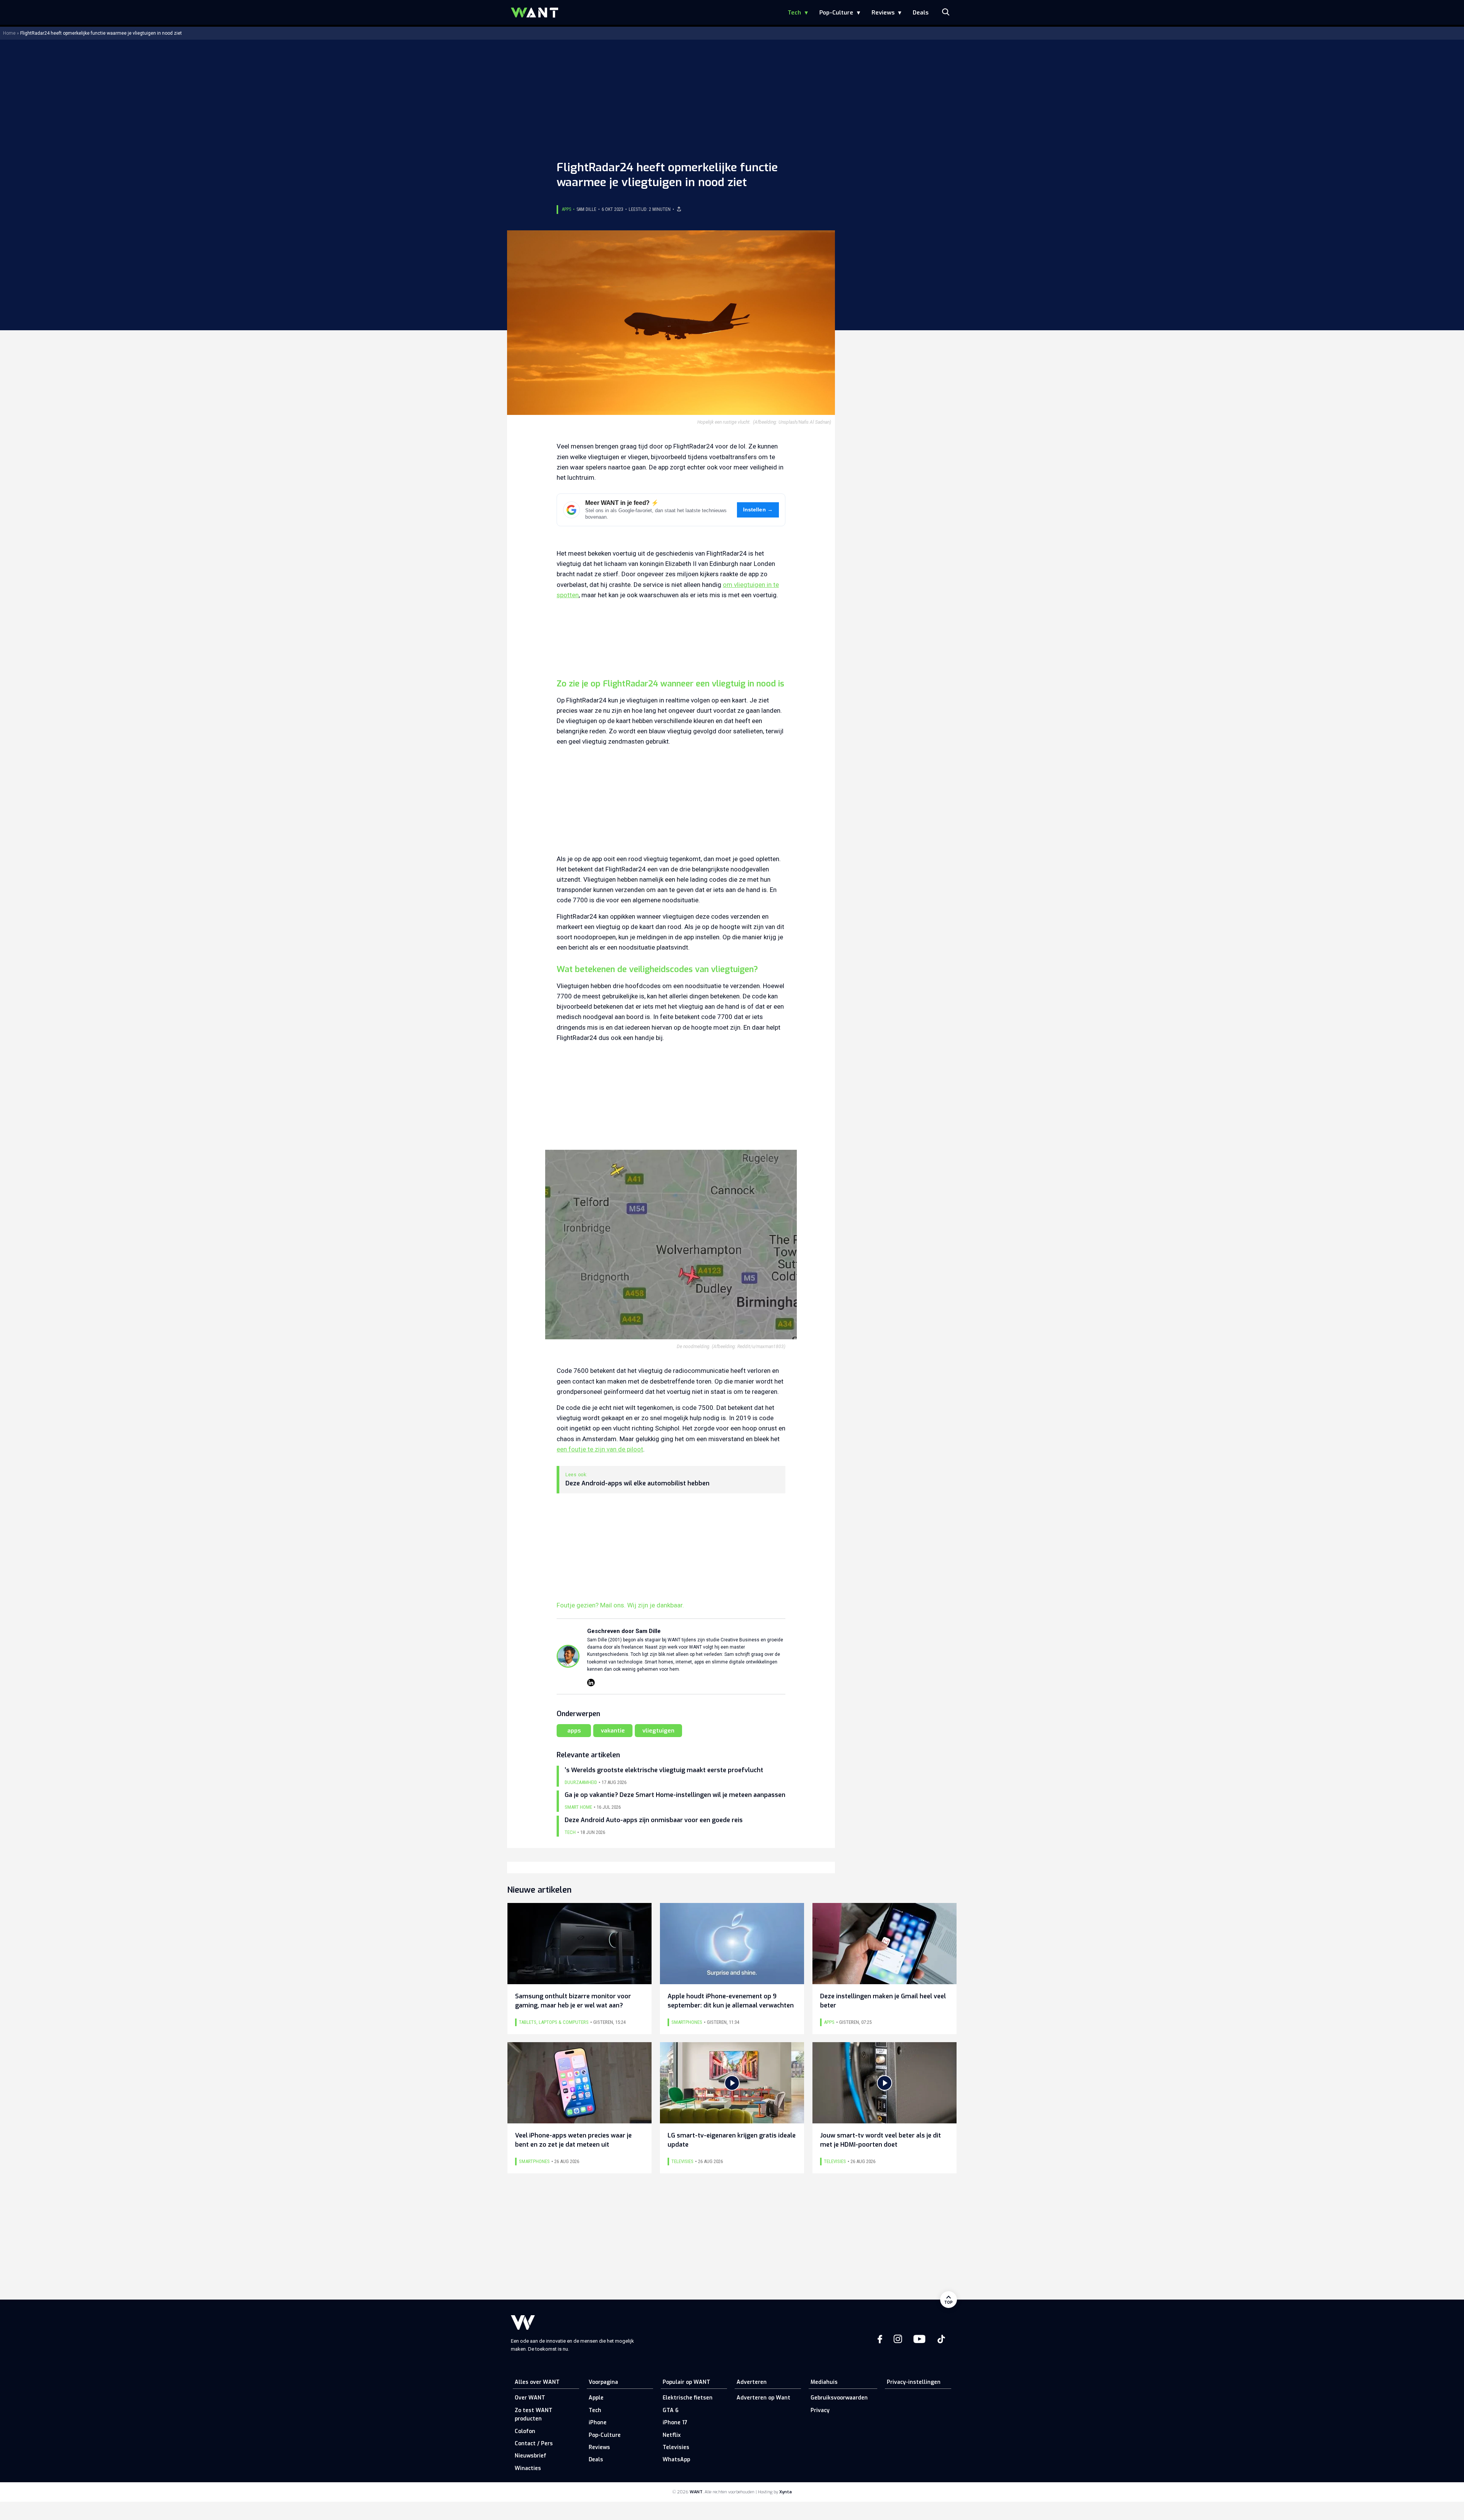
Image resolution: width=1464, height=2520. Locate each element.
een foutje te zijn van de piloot (600, 1449)
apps (574, 1731)
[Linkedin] (591, 1683)
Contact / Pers (534, 2444)
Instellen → (758, 510)
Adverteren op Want (763, 2398)
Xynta (786, 2492)
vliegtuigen (658, 1731)
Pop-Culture (836, 13)
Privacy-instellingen (914, 2382)
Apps (567, 209)
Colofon (525, 2431)
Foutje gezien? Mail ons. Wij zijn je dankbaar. (620, 1605)
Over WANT (530, 2398)
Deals (921, 13)
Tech (794, 13)
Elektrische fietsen (688, 2398)
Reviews (883, 13)
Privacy (820, 2410)
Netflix (672, 2435)
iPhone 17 (675, 2423)
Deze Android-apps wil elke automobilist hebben (637, 1483)
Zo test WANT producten (534, 2415)
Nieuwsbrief (531, 2456)
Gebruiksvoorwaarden (839, 2398)
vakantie (613, 1731)
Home (9, 33)
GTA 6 (671, 2410)
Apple (596, 2398)
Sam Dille (586, 209)
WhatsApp (676, 2460)
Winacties (528, 2468)
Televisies (676, 2447)
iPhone (598, 2423)
